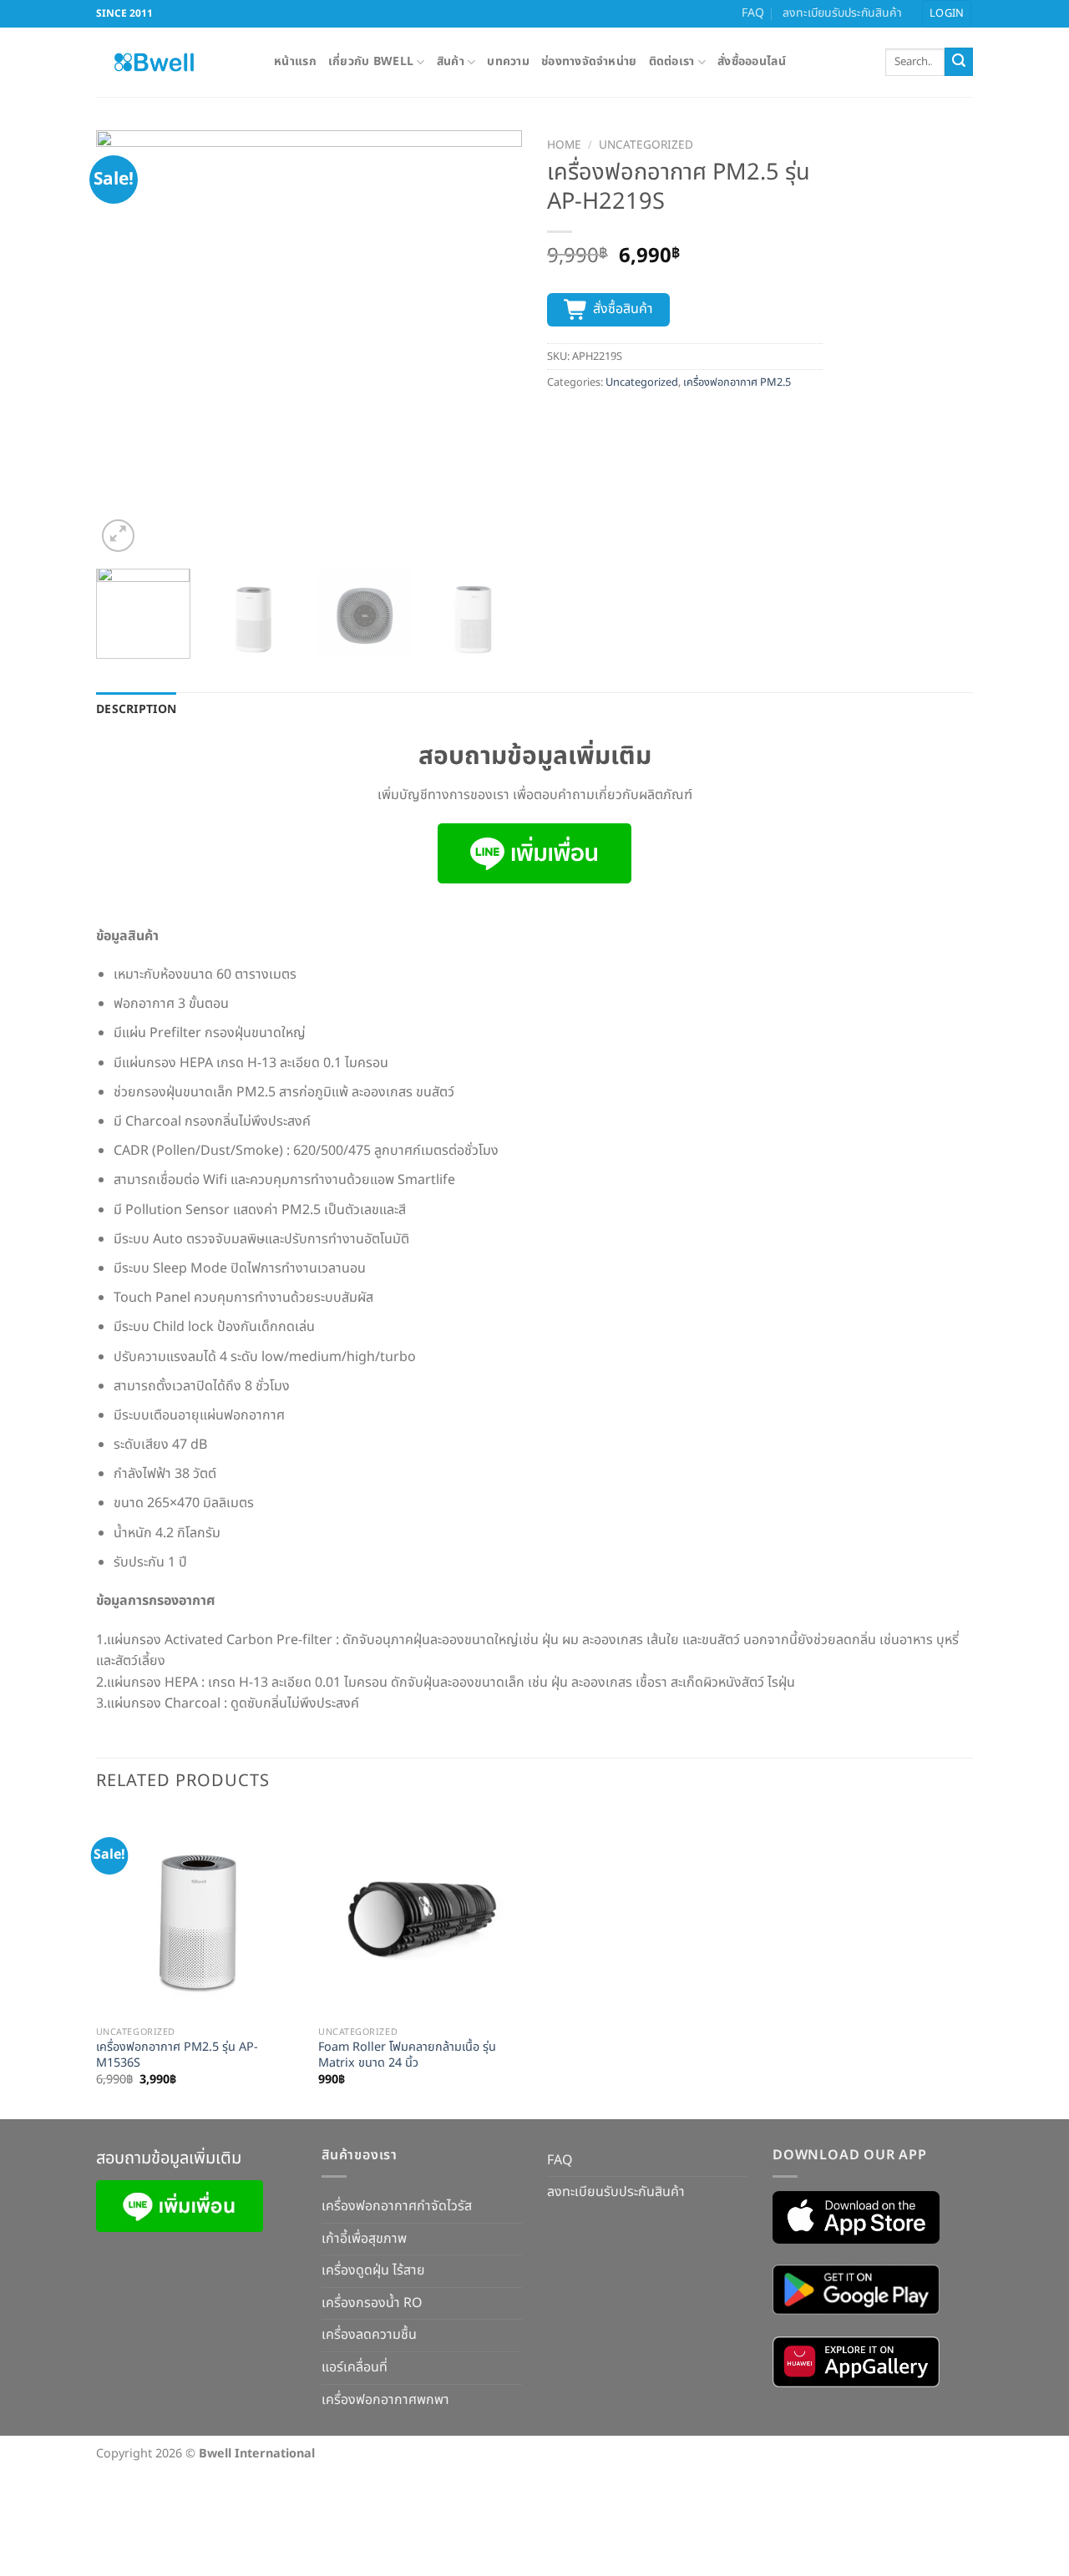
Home (564, 145)
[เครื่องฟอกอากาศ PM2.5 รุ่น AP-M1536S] (199, 1915)
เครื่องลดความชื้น (369, 2335)
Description (136, 709)
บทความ (508, 61)
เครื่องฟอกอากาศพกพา (385, 2400)
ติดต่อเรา (672, 61)
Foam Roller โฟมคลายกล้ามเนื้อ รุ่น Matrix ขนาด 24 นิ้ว (407, 2055)
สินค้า (451, 61)
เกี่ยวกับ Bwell (371, 61)
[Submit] (959, 62)
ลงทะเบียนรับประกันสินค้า (842, 13)
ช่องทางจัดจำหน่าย (589, 61)
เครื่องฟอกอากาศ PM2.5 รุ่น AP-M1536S (177, 2055)
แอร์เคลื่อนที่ (355, 2367)
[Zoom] (118, 536)
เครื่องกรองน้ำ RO (372, 2303)
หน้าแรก (295, 61)
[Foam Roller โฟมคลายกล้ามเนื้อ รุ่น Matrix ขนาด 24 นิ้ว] (421, 1915)
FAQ (753, 13)
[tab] (136, 710)
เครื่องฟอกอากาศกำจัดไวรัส (397, 2206)
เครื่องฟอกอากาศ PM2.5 (737, 382)
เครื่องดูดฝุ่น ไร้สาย (373, 2270)
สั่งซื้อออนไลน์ (752, 61)
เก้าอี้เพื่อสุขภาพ (364, 2239)
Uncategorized (646, 145)
